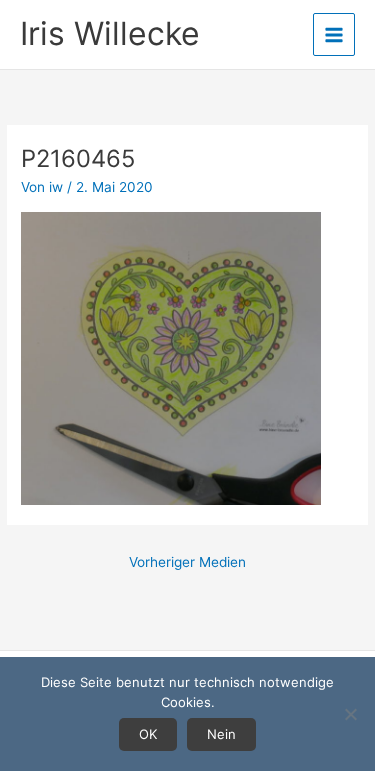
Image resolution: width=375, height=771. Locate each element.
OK (148, 734)
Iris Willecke (110, 33)
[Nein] (350, 714)
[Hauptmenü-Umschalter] (334, 34)
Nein (221, 734)
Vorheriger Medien (187, 562)
